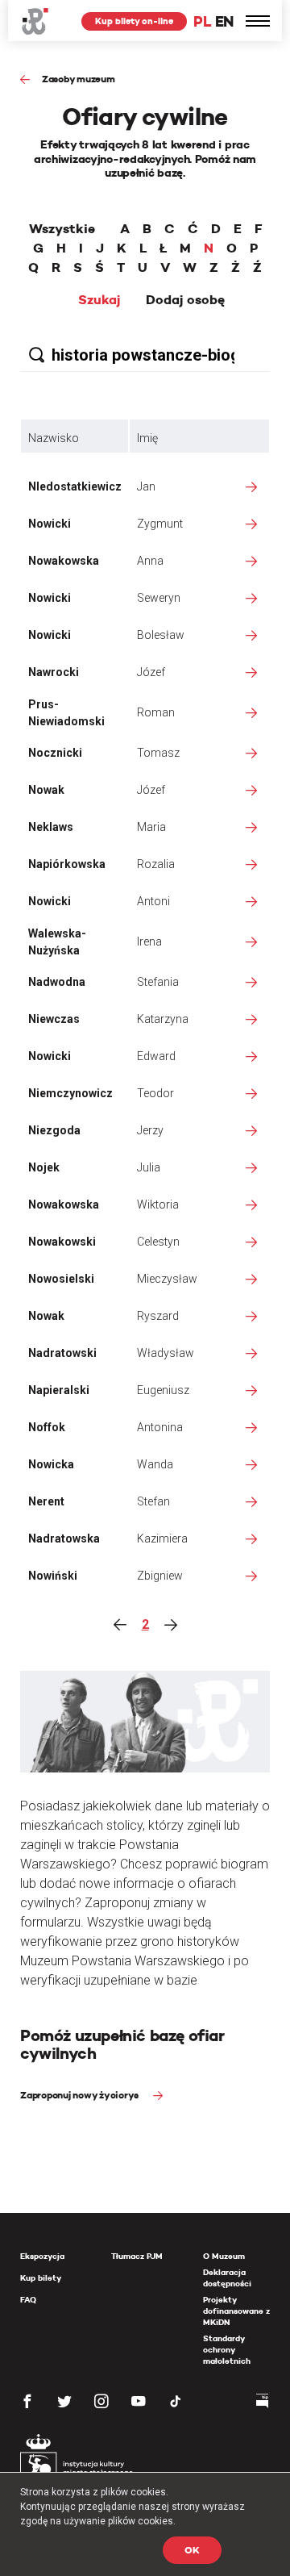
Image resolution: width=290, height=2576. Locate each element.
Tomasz (158, 753)
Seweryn (159, 598)
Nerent (46, 1501)
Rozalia (156, 864)
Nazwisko (54, 438)
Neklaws (51, 827)
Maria (151, 827)
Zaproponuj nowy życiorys (81, 2095)
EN (224, 21)
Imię (147, 438)
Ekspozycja (42, 2256)
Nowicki (50, 524)
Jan (146, 486)
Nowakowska (64, 561)
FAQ (28, 2300)
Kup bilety (41, 2278)
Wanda (155, 1464)
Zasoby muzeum (79, 79)
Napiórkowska (67, 864)
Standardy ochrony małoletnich (227, 2350)
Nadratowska (64, 1539)
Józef (151, 672)
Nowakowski (62, 1242)
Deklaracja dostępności (227, 2278)
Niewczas (54, 1019)
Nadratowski (62, 1353)
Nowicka (51, 1464)
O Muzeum (224, 2256)
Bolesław (161, 635)
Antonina (160, 1427)
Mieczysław (167, 1279)
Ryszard (158, 1316)
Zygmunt (160, 524)
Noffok (47, 1427)
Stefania (158, 982)
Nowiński (53, 1576)
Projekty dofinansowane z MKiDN (236, 2311)
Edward (156, 1056)
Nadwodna (57, 982)
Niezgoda (54, 1130)
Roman (156, 712)
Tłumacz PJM (137, 2256)
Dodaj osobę (185, 300)
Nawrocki (54, 672)
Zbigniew (160, 1576)
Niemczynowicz (70, 1093)
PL (202, 21)
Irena (149, 941)
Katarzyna (163, 1019)
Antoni (153, 901)
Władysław (166, 1353)
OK (192, 2550)
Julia (149, 1167)
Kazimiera (162, 1539)
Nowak (46, 790)
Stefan (153, 1501)
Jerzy (150, 1130)
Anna (150, 561)
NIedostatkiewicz (75, 486)
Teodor (155, 1093)
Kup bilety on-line (134, 21)
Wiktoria (158, 1204)
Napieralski (59, 1390)
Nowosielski (61, 1279)
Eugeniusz (163, 1390)
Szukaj (99, 300)
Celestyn (158, 1242)
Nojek (44, 1167)
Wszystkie (62, 229)
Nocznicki (55, 753)
